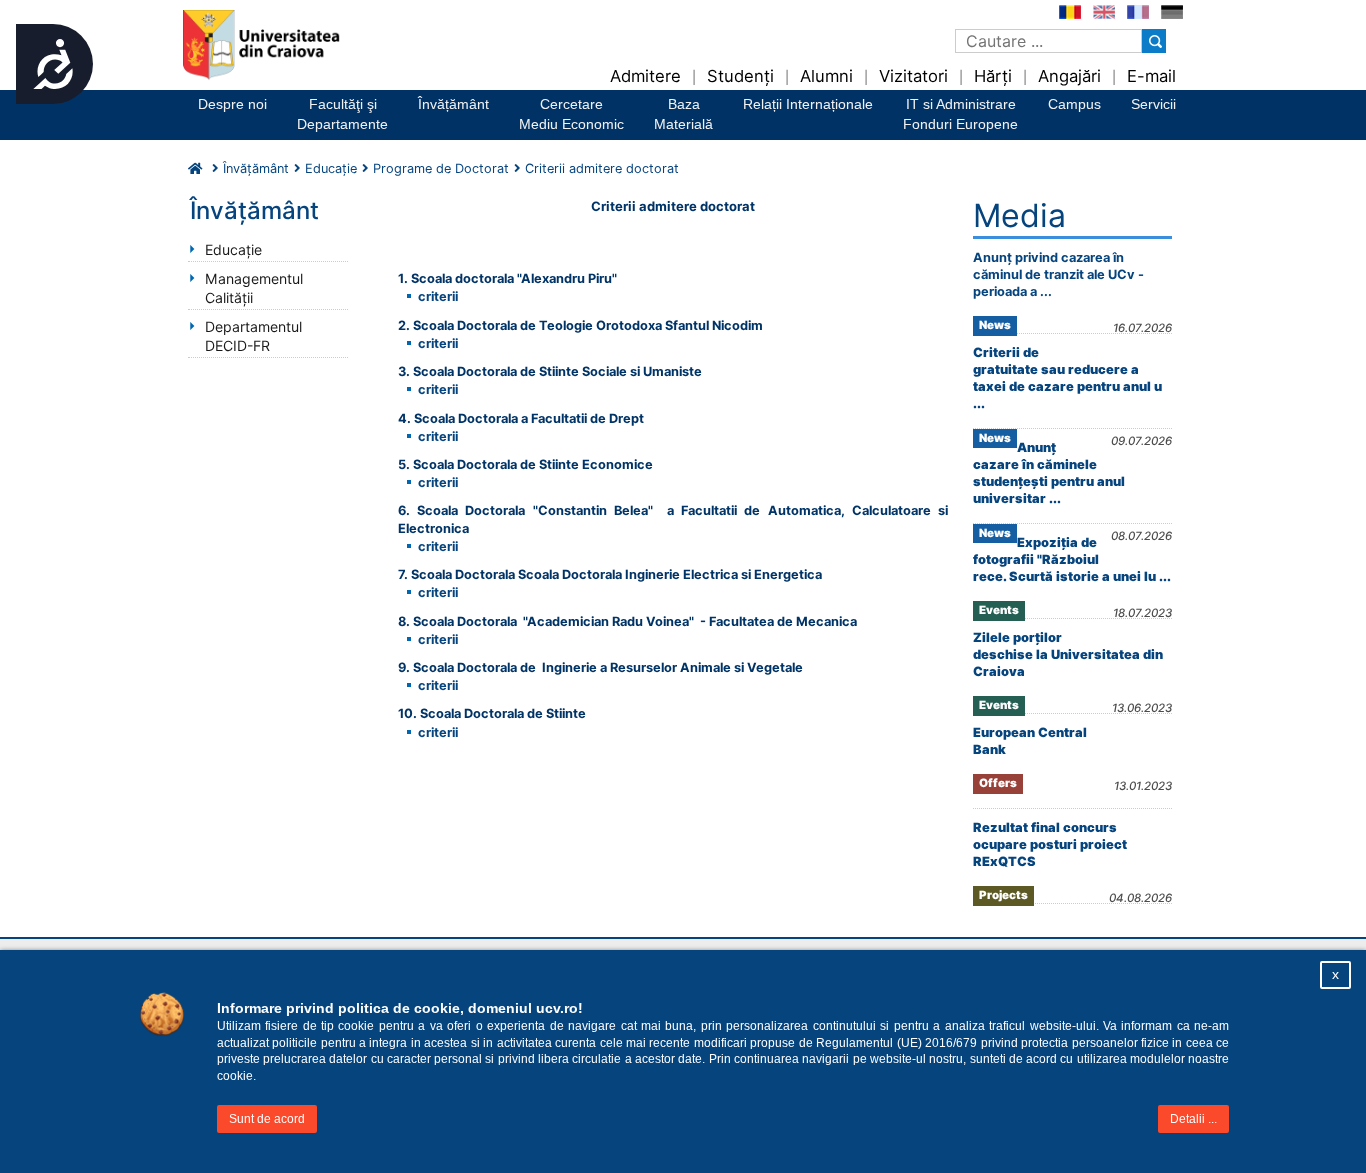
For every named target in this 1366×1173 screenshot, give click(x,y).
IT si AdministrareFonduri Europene (960, 114)
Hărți (993, 76)
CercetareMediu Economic (571, 114)
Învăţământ (256, 168)
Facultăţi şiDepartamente (342, 114)
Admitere (645, 76)
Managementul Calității (254, 288)
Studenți (740, 76)
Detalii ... (1193, 1119)
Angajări (1069, 76)
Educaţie (233, 249)
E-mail (1151, 76)
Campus (1074, 104)
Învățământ (453, 104)
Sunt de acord (267, 1119)
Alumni (826, 76)
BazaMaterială (683, 114)
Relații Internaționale (808, 104)
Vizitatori (913, 76)
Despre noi (232, 104)
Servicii (1153, 104)
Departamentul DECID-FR (253, 336)
